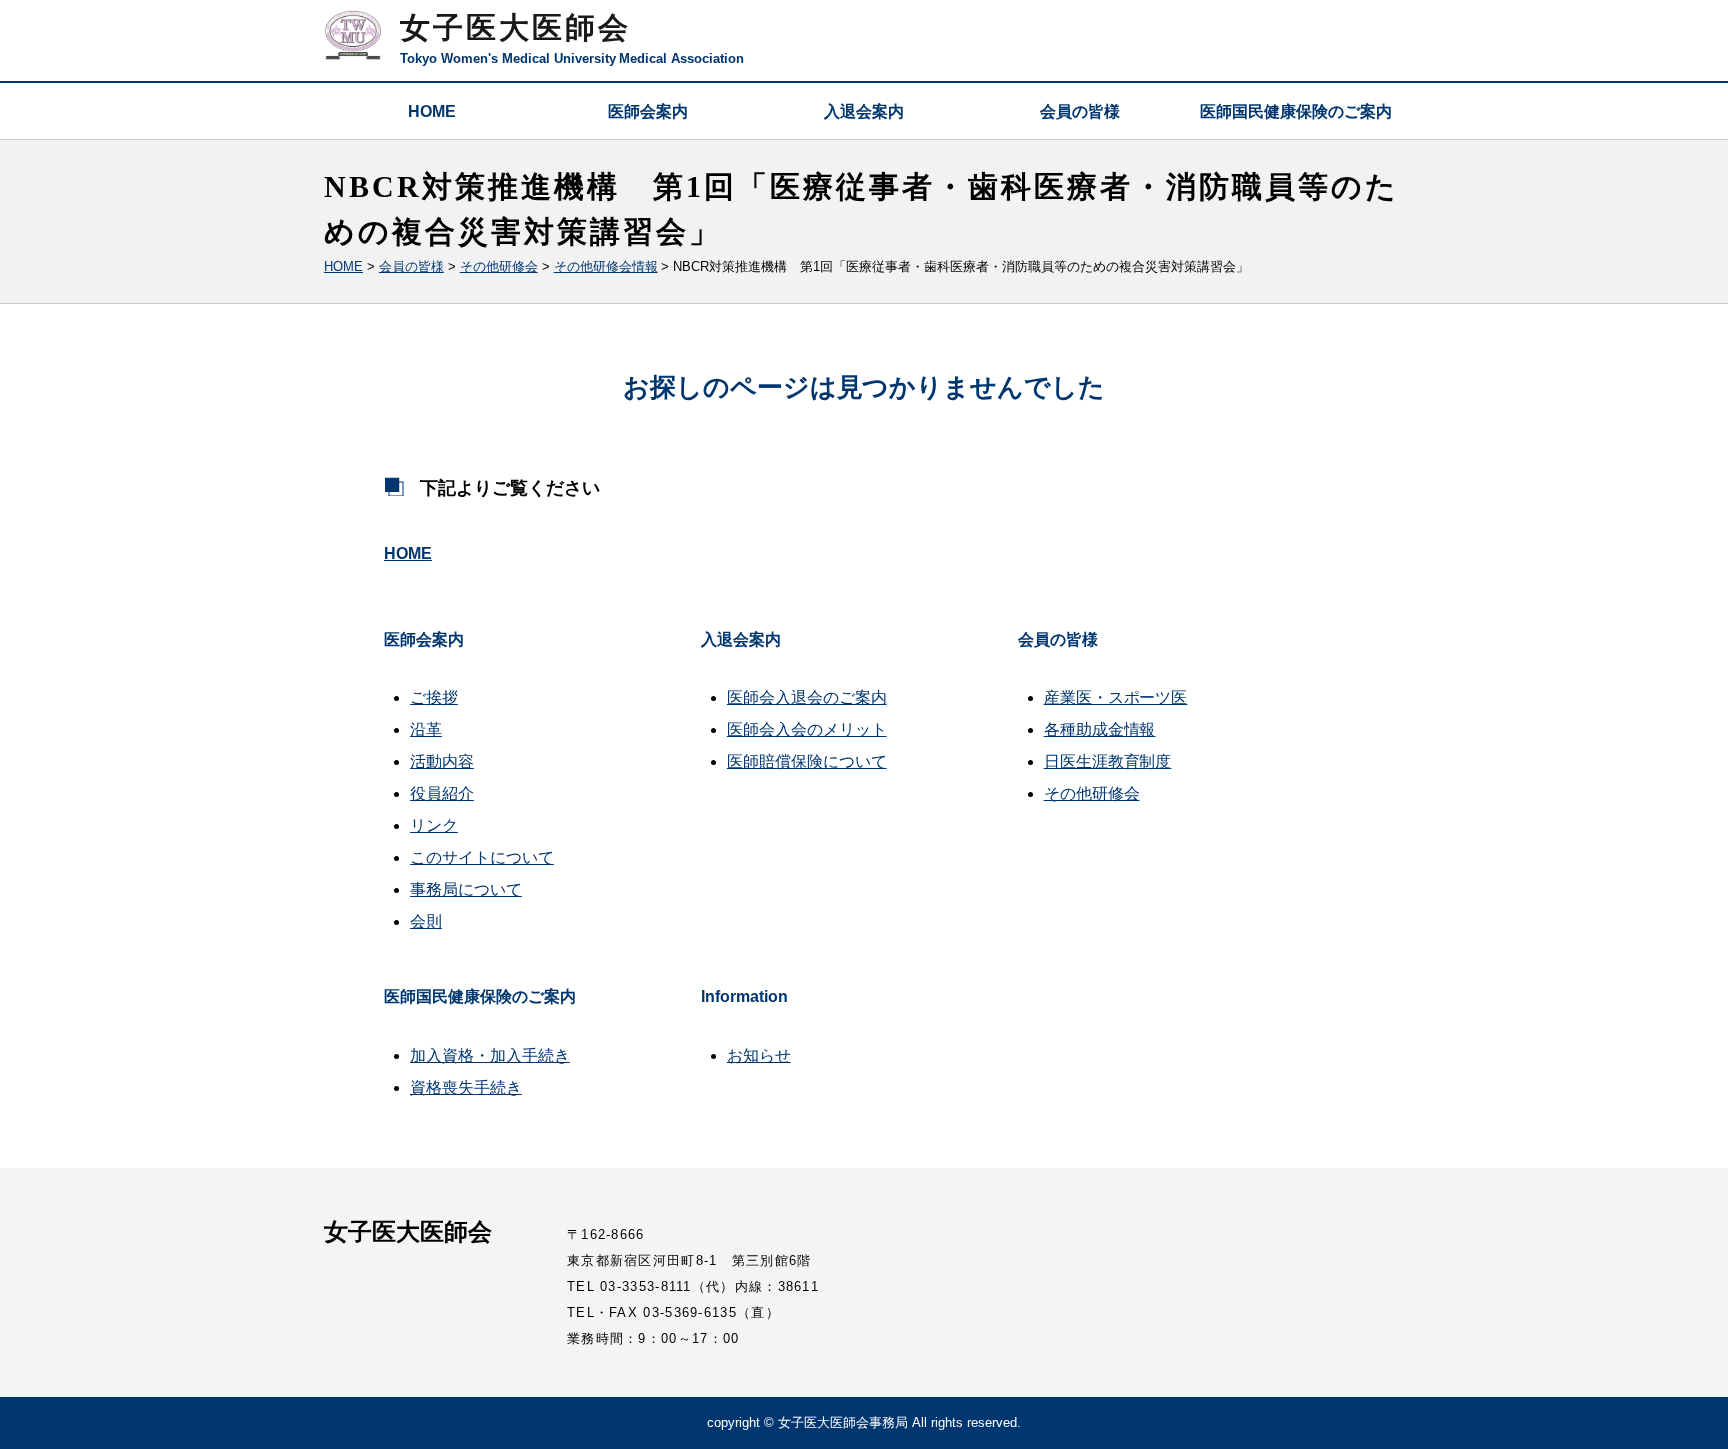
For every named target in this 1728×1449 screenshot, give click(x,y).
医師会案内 (648, 111)
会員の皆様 (1080, 111)
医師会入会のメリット (807, 729)
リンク (434, 825)
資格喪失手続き (466, 1087)
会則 (426, 921)
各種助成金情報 (1100, 729)
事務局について (466, 889)
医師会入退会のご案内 (807, 697)
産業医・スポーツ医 (1116, 697)
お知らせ (759, 1055)
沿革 (426, 729)
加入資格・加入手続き (490, 1055)
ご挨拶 (434, 697)
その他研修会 (1092, 793)
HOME (432, 111)
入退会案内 (864, 111)
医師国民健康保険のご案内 (1296, 111)
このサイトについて (482, 857)
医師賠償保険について (807, 761)
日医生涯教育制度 (1108, 761)
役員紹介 (442, 793)
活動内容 (442, 761)
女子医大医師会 (515, 27)
